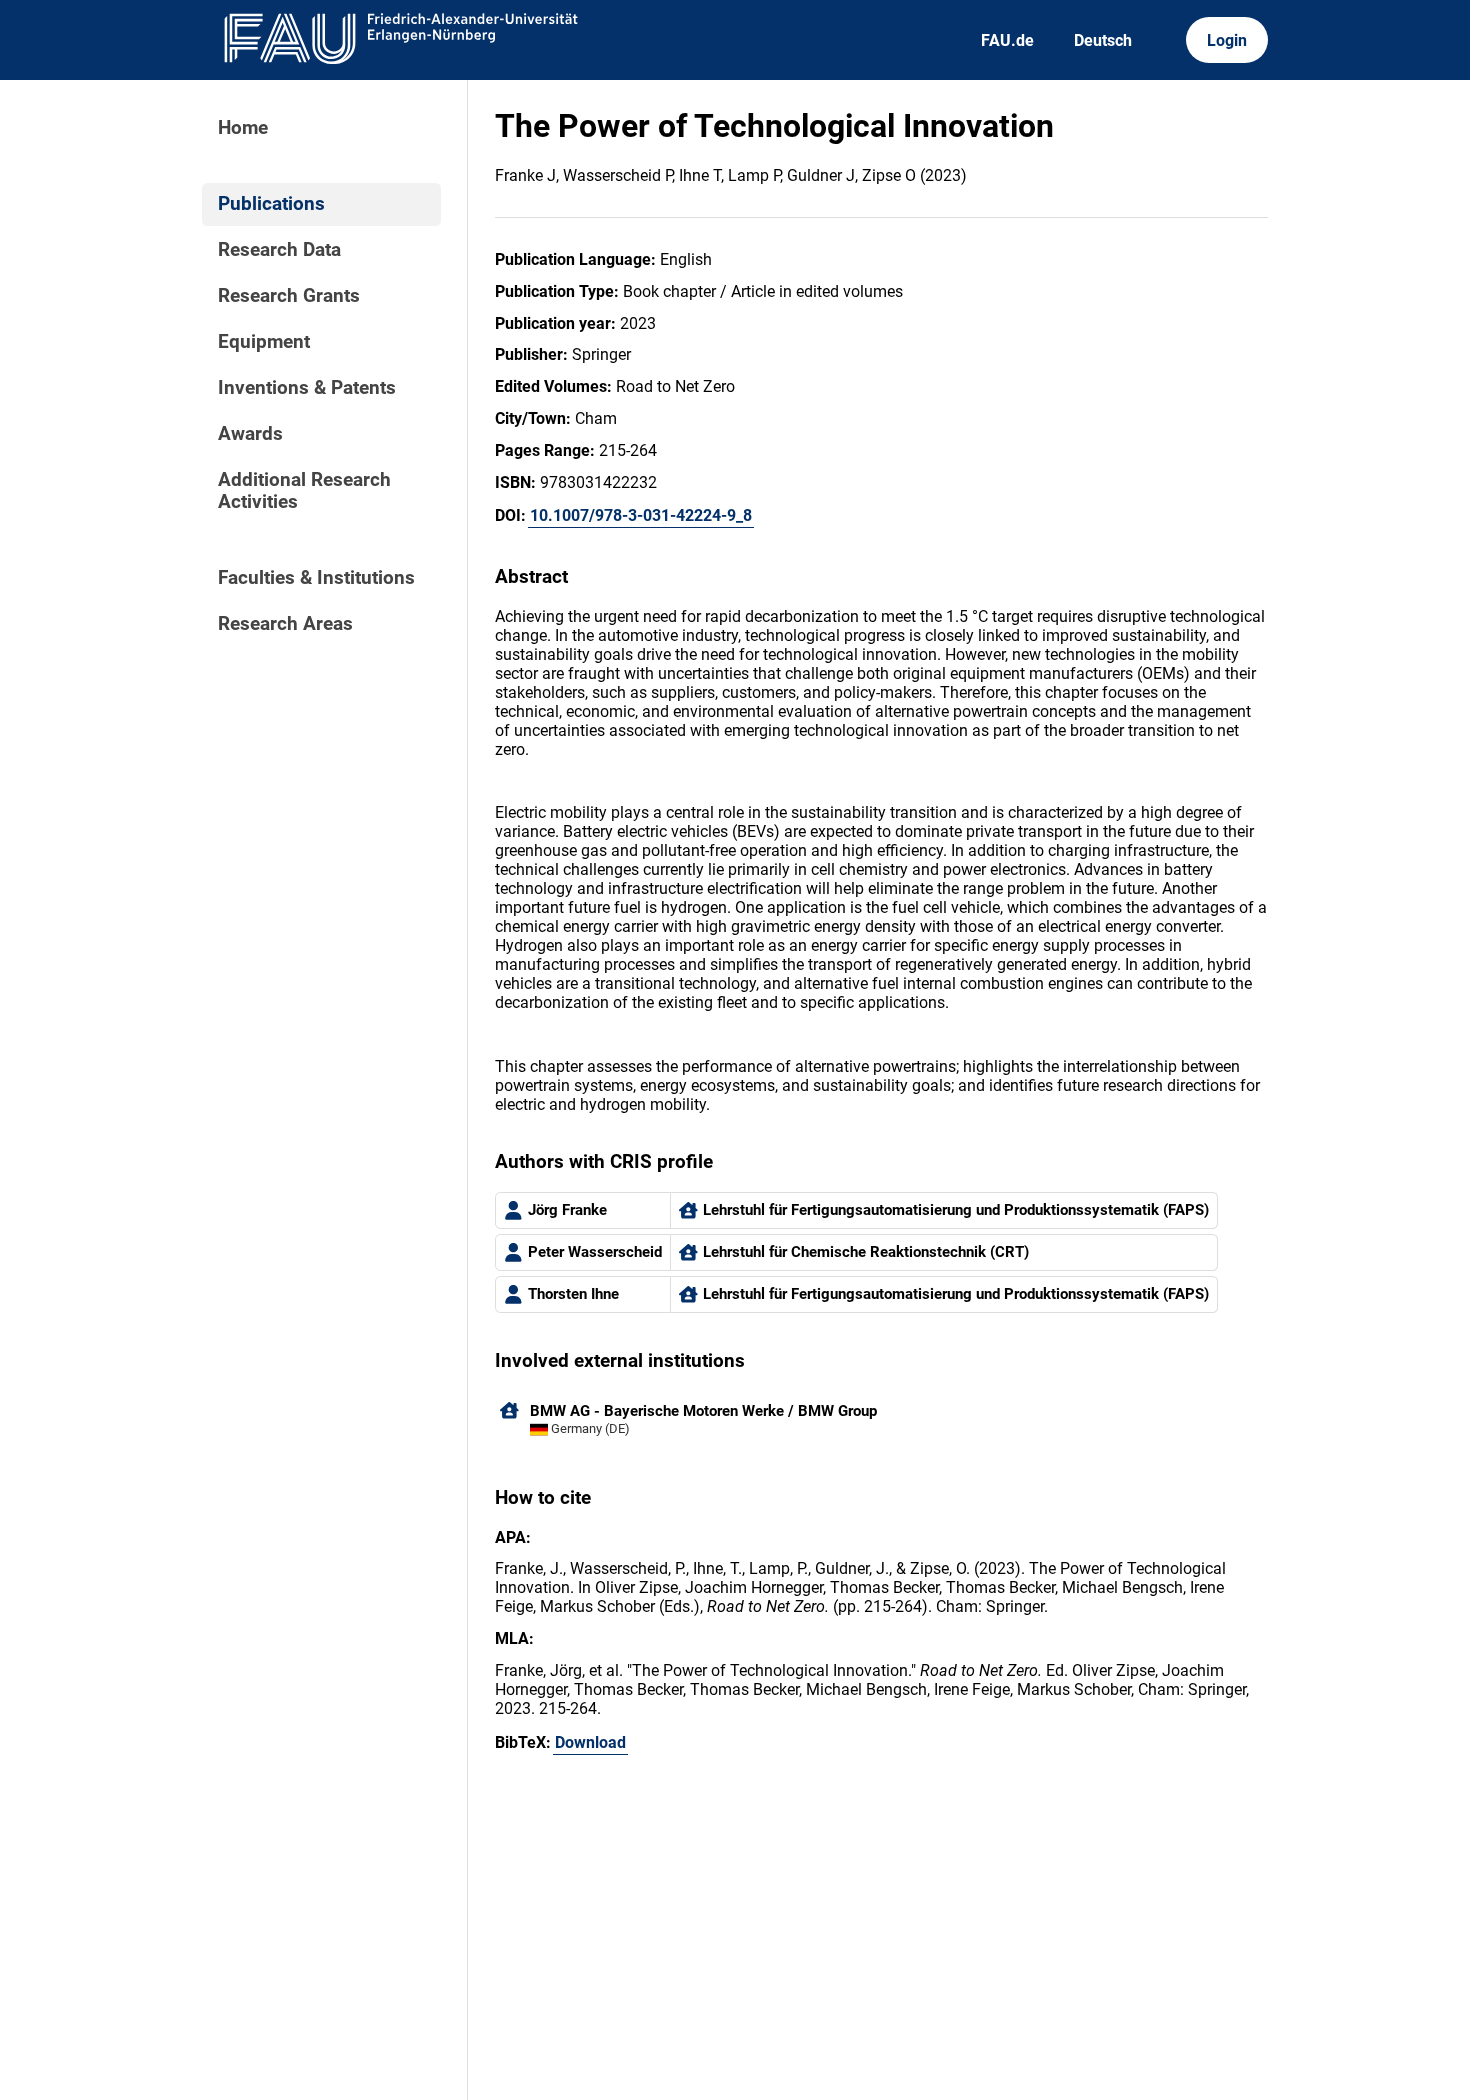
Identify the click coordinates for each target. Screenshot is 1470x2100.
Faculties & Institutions (316, 578)
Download (590, 1742)
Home (243, 128)
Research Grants (289, 296)
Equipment (264, 342)
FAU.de (1007, 40)
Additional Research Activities (304, 491)
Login (1227, 40)
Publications (271, 204)
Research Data (279, 250)
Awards (250, 434)
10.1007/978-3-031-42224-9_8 (641, 515)
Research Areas (285, 624)
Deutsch (1103, 40)
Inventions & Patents (307, 388)
